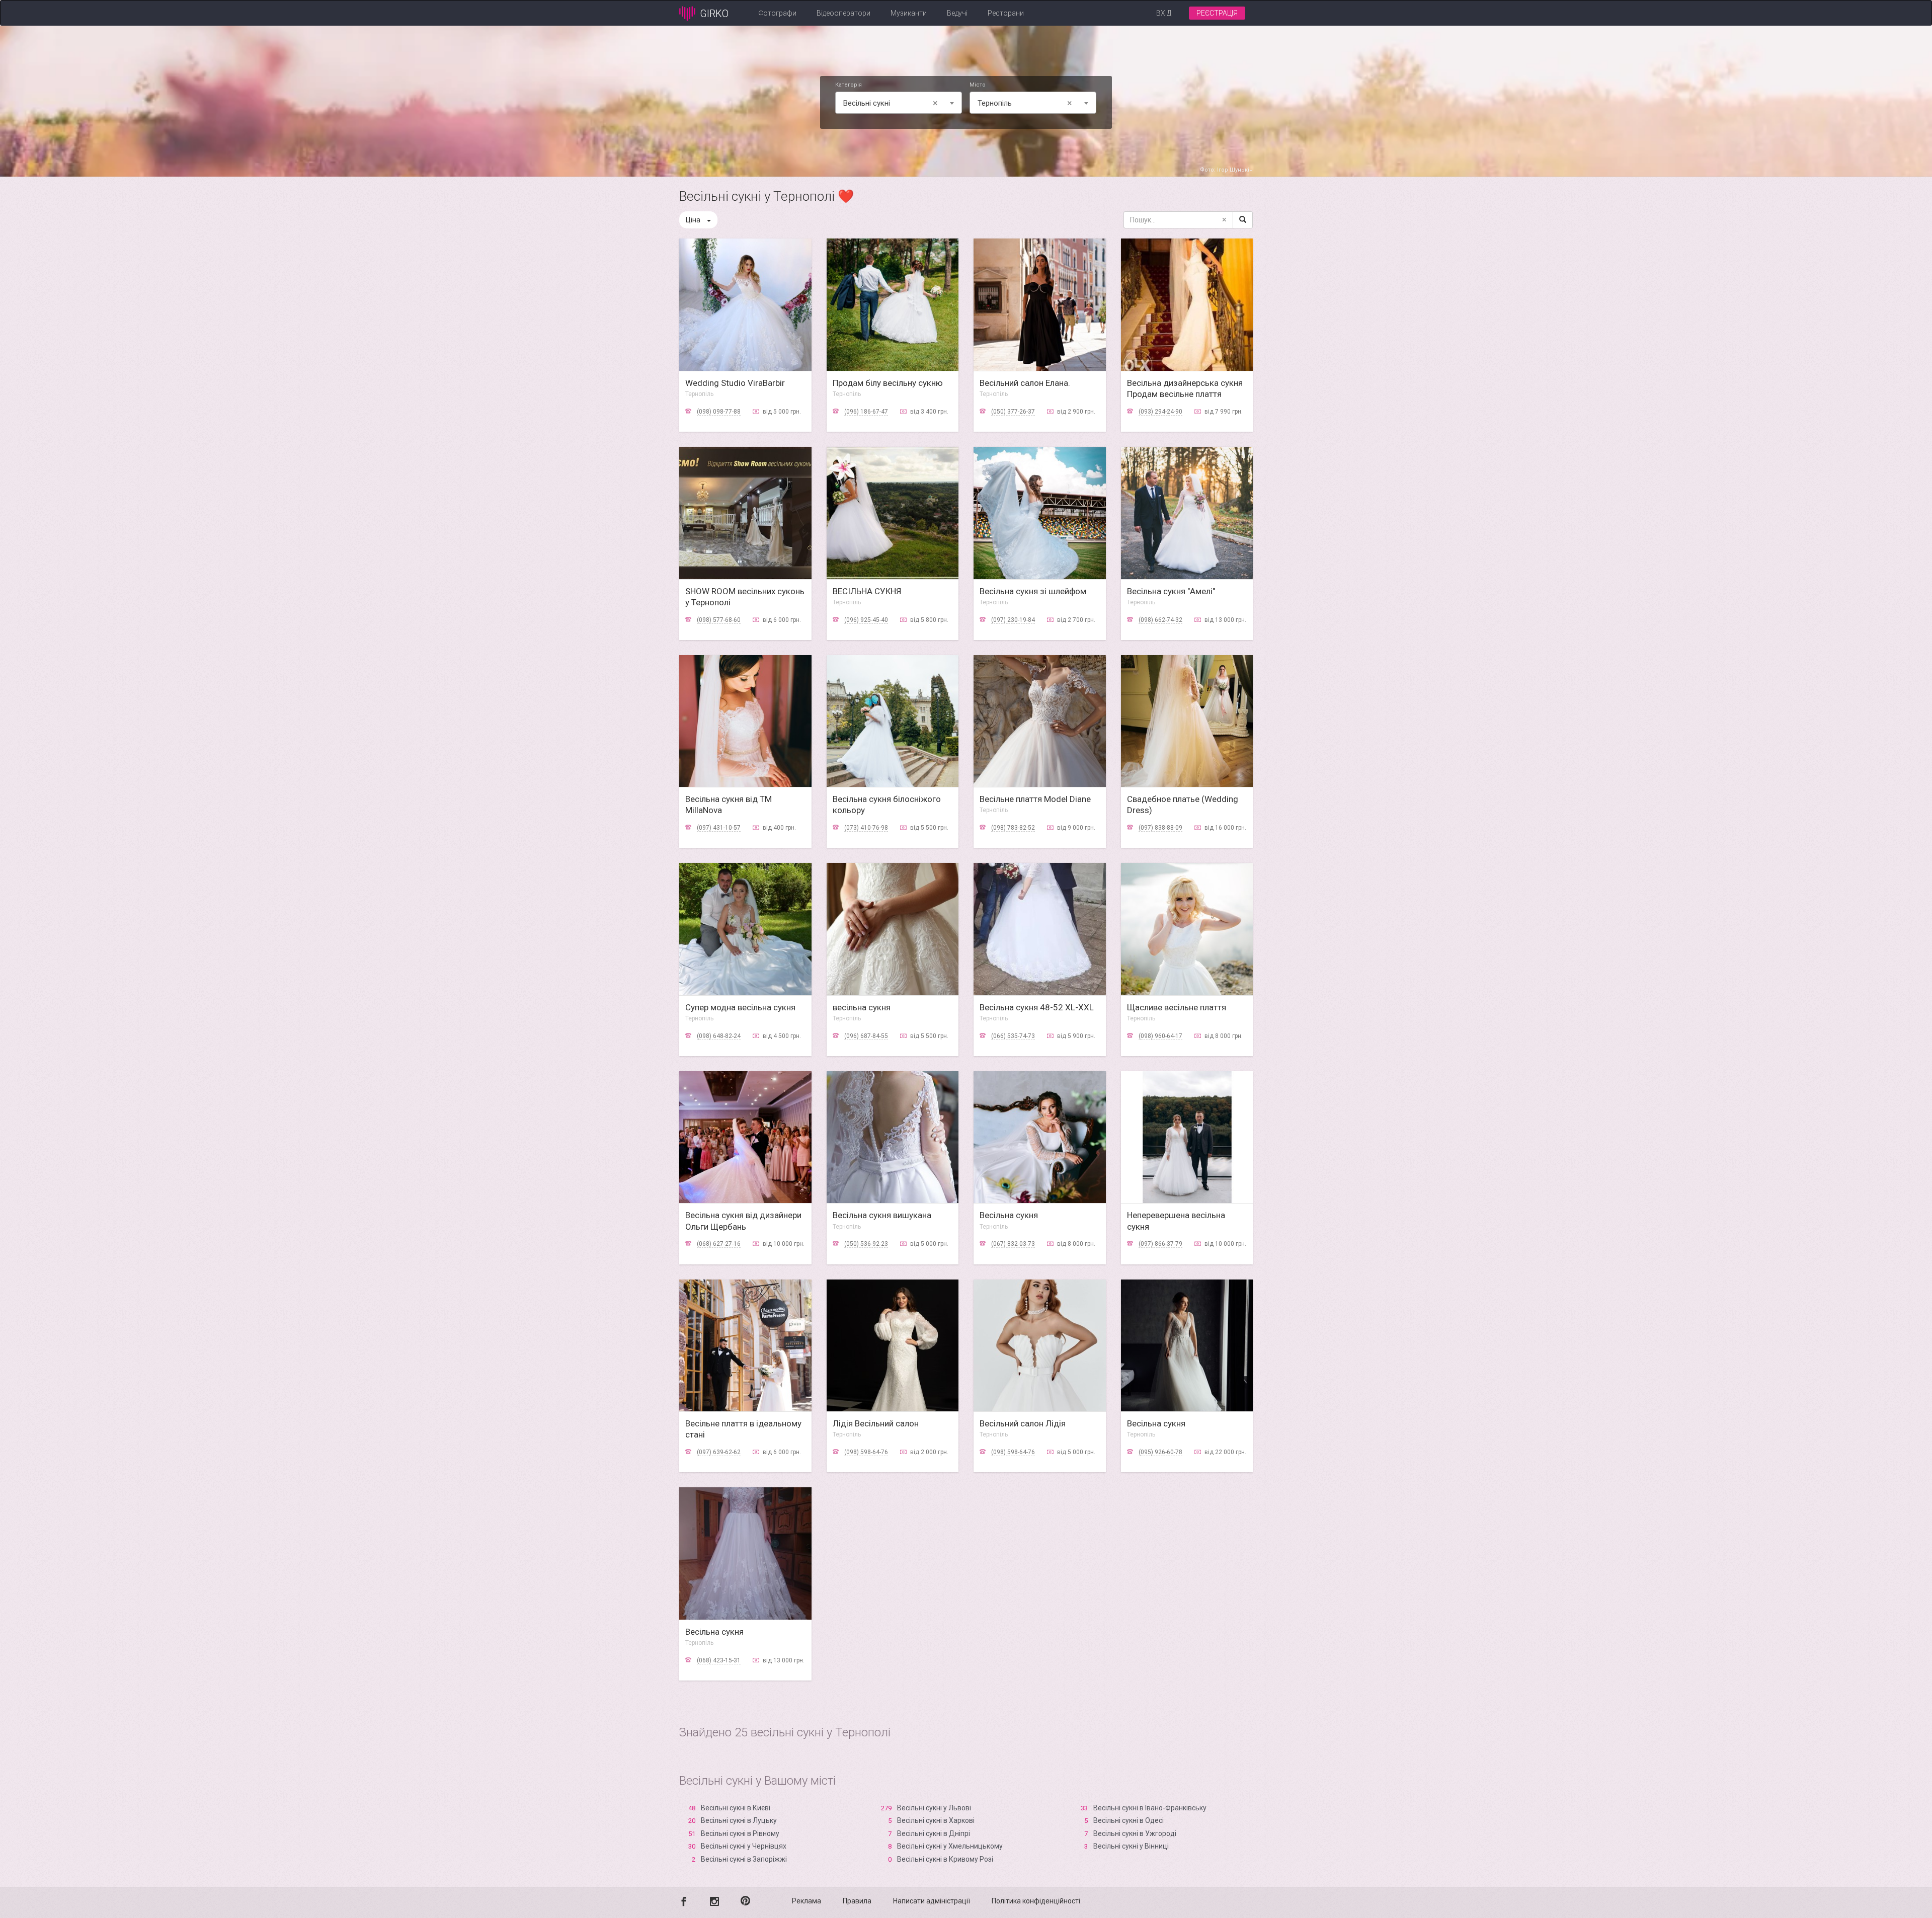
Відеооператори (843, 13)
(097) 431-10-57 (719, 828)
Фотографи (778, 13)
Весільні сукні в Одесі (1129, 1820)
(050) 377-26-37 (1013, 412)
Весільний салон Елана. (1025, 383)
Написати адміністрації (932, 1901)
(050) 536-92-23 (866, 1244)
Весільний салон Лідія (1023, 1423)
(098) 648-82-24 (719, 1036)
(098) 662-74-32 (1160, 620)
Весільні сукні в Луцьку (739, 1820)
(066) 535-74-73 (1013, 1036)
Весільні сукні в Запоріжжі (744, 1859)
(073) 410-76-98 (866, 828)
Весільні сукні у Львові (934, 1808)
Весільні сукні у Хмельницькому (950, 1846)
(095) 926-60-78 (1160, 1452)
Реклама (807, 1901)
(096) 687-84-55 (866, 1036)
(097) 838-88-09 (1160, 828)
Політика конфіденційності (1036, 1901)
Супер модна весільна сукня (740, 1007)
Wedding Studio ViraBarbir (735, 383)
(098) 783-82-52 (1013, 828)
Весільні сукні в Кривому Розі (945, 1859)
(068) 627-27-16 (719, 1244)
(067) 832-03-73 (1013, 1244)
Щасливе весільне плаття (1177, 1007)
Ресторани (1006, 13)
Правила (857, 1901)
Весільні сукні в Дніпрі (934, 1833)
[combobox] (899, 103)
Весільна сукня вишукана (882, 1215)
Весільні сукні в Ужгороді (1135, 1833)
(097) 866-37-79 (1160, 1244)
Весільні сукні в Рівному (740, 1833)
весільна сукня (862, 1007)
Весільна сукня (1009, 1215)
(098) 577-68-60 (719, 620)
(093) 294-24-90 (1160, 412)
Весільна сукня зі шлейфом (1033, 591)
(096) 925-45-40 (866, 620)
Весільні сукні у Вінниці (1131, 1846)
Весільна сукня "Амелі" (1171, 591)
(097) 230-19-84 (1013, 620)
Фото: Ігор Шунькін (1226, 170)
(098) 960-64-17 (1160, 1036)
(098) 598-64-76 (866, 1452)
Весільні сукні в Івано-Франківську (1150, 1808)
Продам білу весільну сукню (888, 383)
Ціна (693, 220)
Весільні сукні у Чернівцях (744, 1846)
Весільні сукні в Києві (736, 1808)
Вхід (1164, 13)
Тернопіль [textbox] (1025, 103)
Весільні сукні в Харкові (936, 1820)
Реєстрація (1217, 13)
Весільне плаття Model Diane (1035, 799)
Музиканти (909, 13)
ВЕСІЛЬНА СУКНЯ (867, 591)
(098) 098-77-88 (719, 412)
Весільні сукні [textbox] (891, 103)
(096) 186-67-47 (866, 412)
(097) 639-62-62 (719, 1452)
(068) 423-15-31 (719, 1660)
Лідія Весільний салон (876, 1423)
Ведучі (957, 13)
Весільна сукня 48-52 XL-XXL (1037, 1007)
